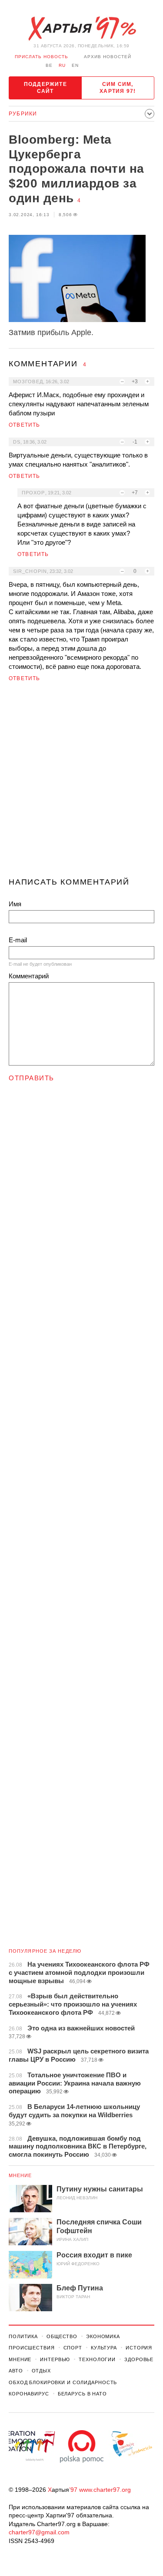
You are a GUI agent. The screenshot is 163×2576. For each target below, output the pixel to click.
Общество (62, 2336)
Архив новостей (108, 57)
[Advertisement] (81, 783)
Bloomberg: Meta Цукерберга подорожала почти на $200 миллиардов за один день (77, 169)
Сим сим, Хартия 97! (118, 88)
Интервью (55, 2359)
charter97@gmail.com (39, 2532)
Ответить (25, 425)
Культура (104, 2348)
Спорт (73, 2348)
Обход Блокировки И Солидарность (63, 2382)
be (49, 65)
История (139, 2348)
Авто (16, 2371)
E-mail (18, 940)
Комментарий (29, 976)
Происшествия (32, 2348)
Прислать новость (42, 57)
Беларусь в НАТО (82, 2394)
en (75, 65)
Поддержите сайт (45, 88)
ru (62, 65)
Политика (23, 2336)
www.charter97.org (105, 2490)
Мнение (20, 2175)
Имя (15, 904)
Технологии (97, 2359)
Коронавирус (29, 2394)
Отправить (32, 1078)
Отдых (41, 2371)
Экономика (103, 2336)
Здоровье (139, 2359)
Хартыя (82, 29)
